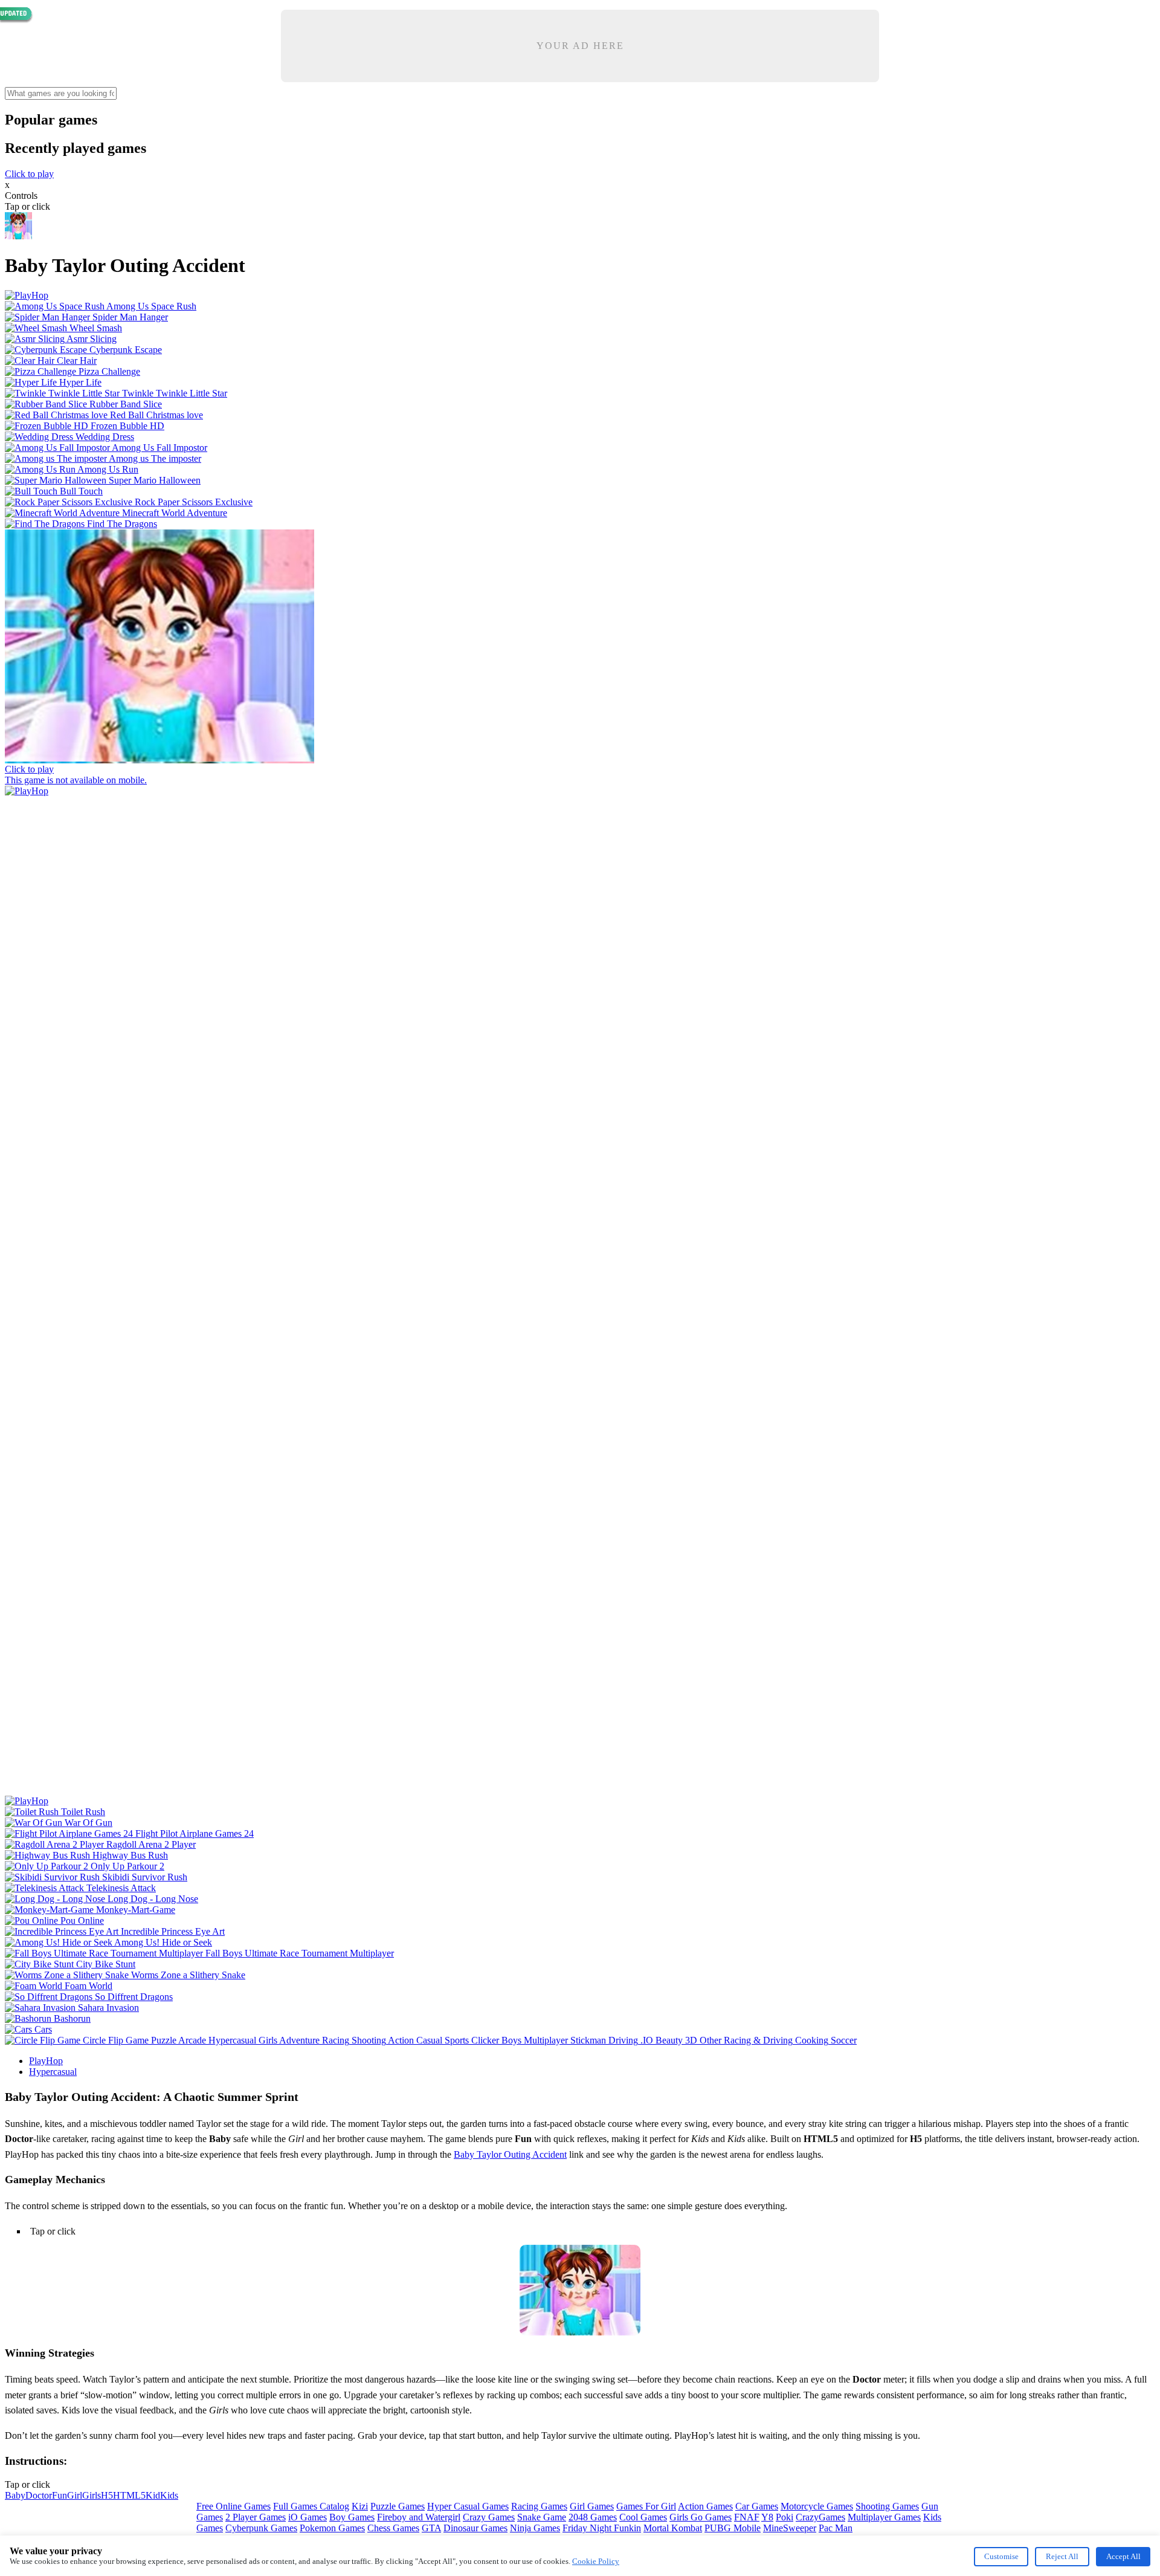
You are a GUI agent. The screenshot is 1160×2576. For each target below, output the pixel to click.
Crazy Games (489, 2517)
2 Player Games (256, 2517)
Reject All (1062, 2556)
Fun (60, 2495)
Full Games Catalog (311, 2506)
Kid (153, 2495)
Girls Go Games (701, 2517)
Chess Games (393, 2528)
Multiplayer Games (884, 2517)
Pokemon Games (332, 2528)
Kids (169, 2495)
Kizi (360, 2506)
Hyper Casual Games (468, 2506)
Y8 (767, 2517)
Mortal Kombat (673, 2528)
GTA (431, 2528)
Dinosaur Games (475, 2528)
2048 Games (593, 2517)
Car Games (757, 2506)
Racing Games (539, 2506)
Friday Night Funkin (602, 2528)
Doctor (39, 2495)
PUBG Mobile (733, 2528)
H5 (107, 2495)
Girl (75, 2495)
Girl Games (592, 2506)
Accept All (1123, 2556)
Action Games (705, 2506)
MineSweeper (790, 2528)
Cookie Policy (596, 2561)
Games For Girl (646, 2506)
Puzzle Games (398, 2506)
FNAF (747, 2517)
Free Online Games (234, 2506)
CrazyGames (820, 2517)
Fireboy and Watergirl (419, 2517)
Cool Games (643, 2517)
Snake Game (542, 2517)
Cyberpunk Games (261, 2528)
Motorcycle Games (817, 2506)
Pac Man (836, 2528)
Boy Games (352, 2517)
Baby (15, 2495)
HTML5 (129, 2495)
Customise (1001, 2556)
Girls (92, 2495)
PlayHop (46, 2061)
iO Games (308, 2517)
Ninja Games (535, 2528)
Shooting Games (887, 2506)
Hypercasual (53, 2072)
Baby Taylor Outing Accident (510, 2154)
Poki (785, 2517)
